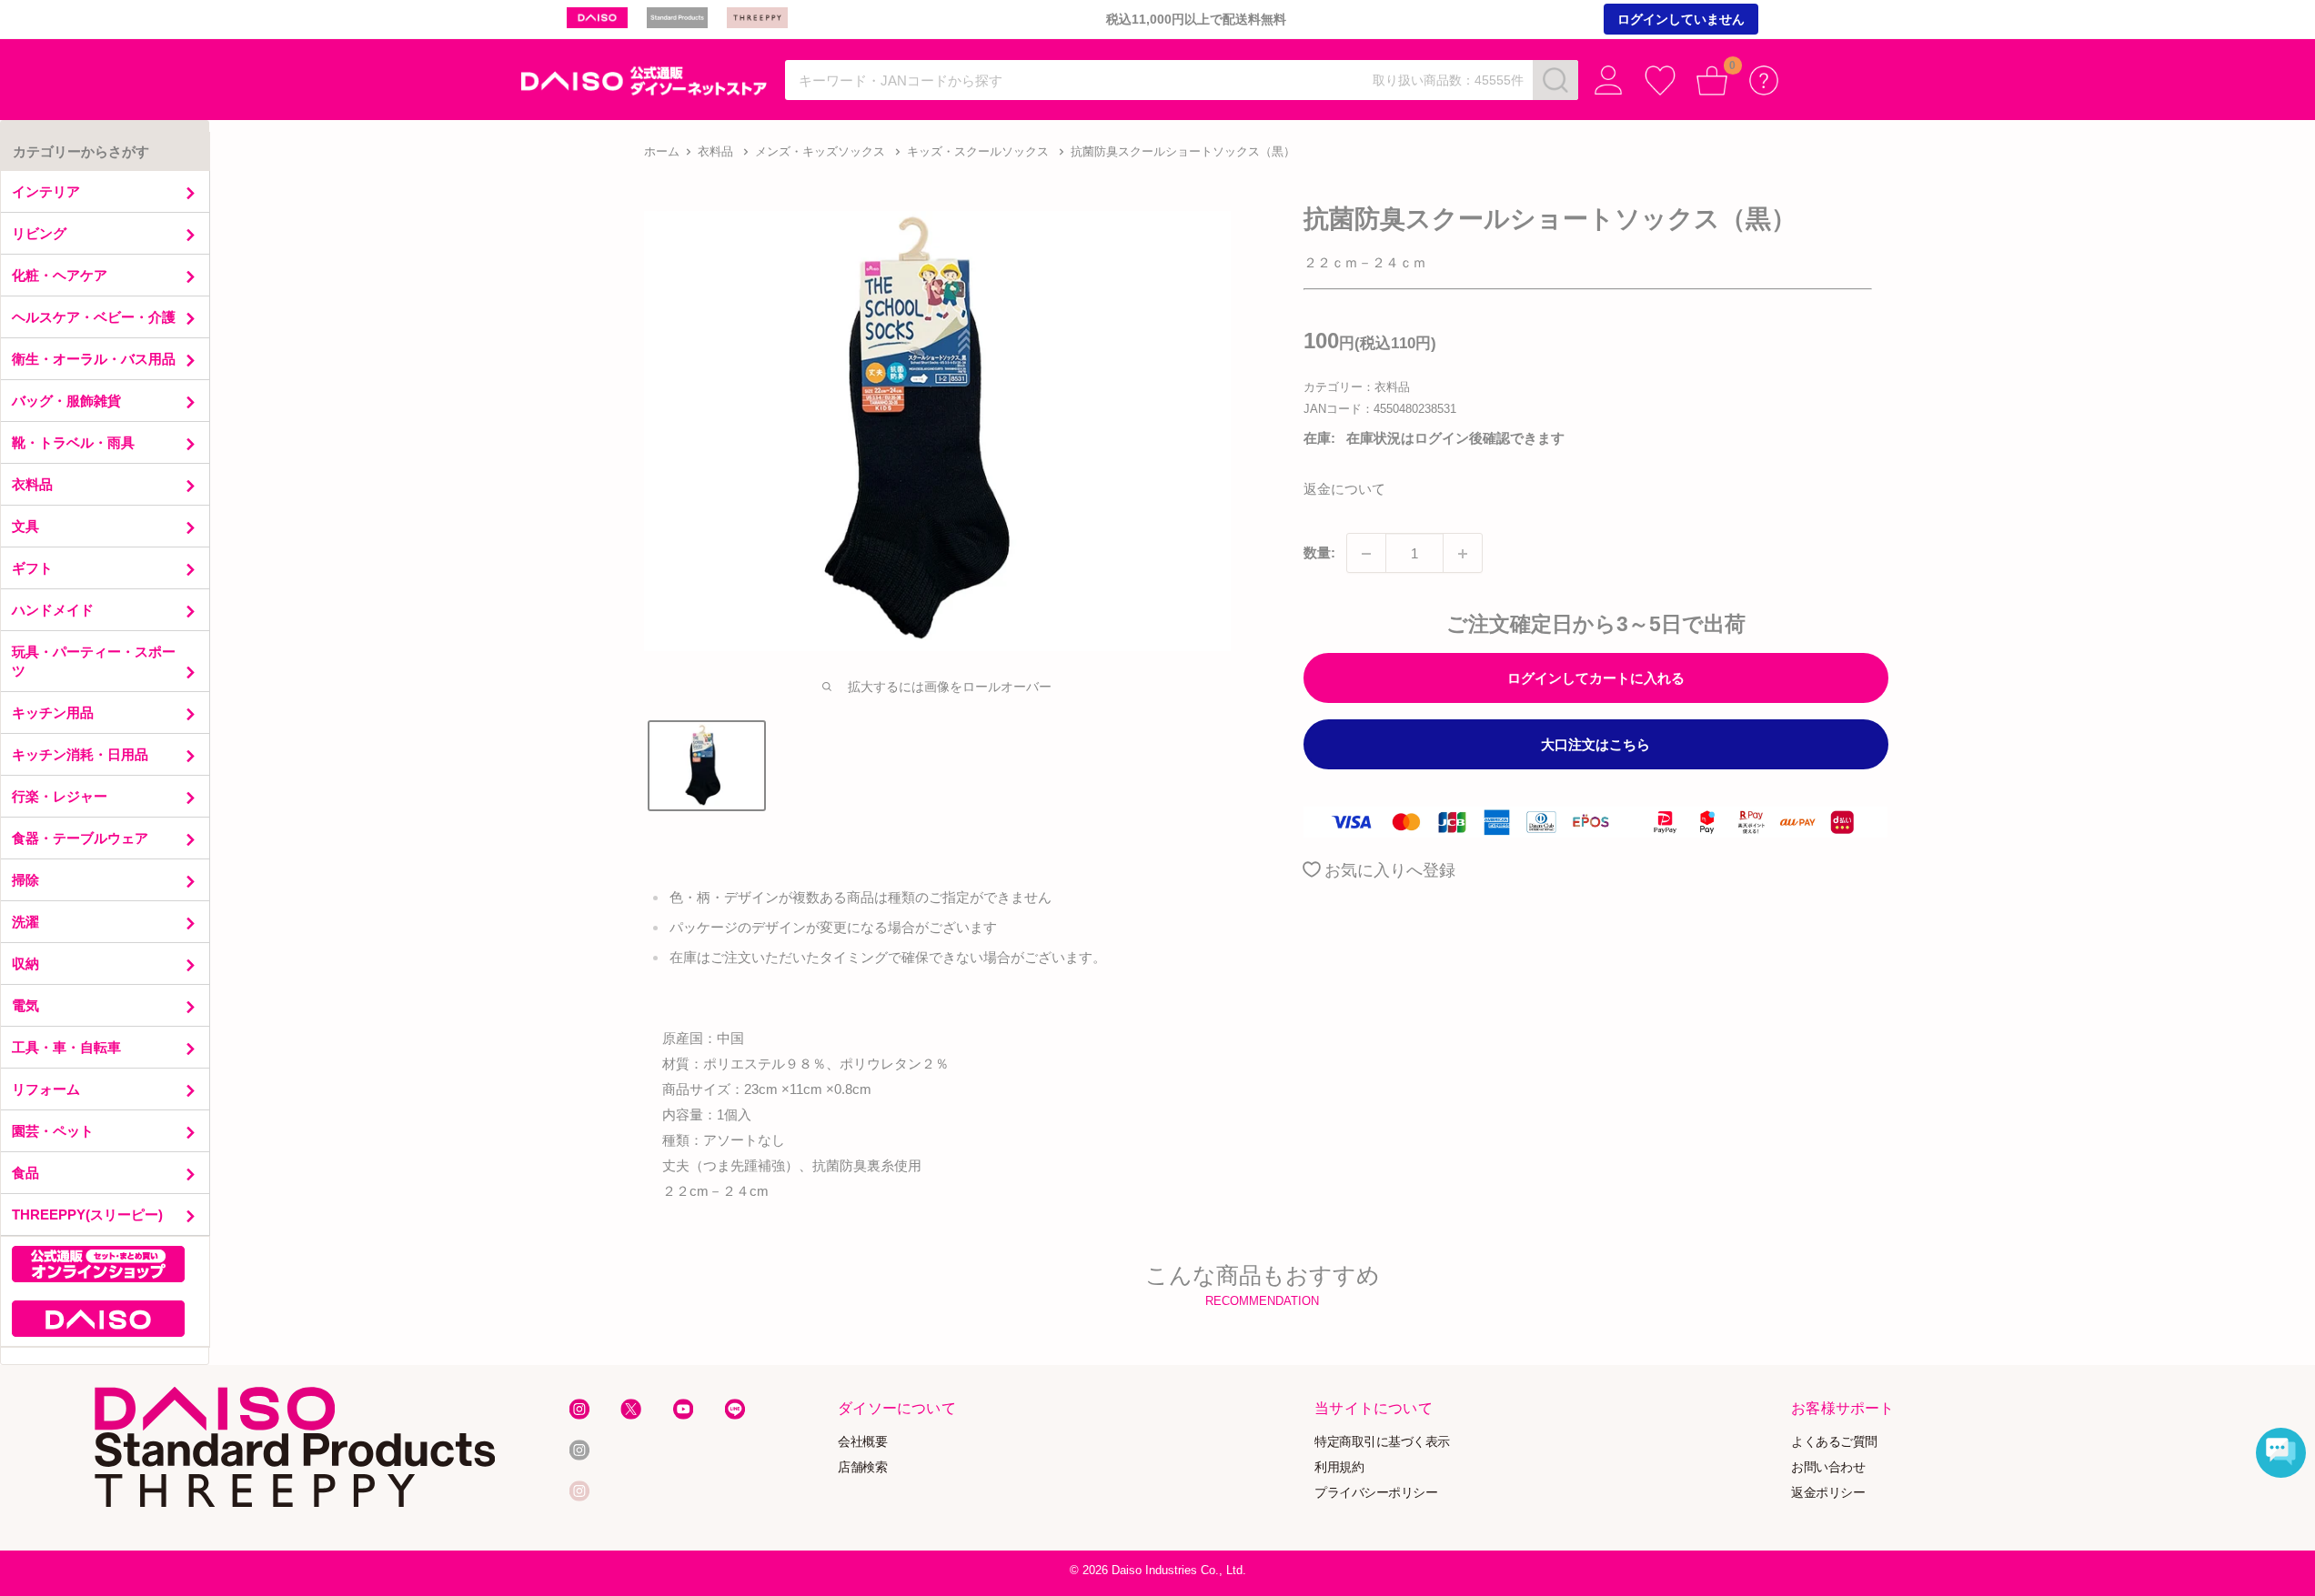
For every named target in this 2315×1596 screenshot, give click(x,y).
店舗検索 (862, 1466)
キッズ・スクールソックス (978, 151)
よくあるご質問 (1834, 1441)
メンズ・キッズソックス (820, 151)
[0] (1712, 80)
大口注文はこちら (1595, 744)
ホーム (662, 151)
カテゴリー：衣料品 (1357, 387)
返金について (1344, 490)
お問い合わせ (1828, 1466)
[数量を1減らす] (1366, 554)
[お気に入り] (1661, 80)
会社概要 (862, 1441)
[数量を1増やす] (1463, 554)
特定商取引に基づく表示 (1382, 1441)
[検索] (1555, 80)
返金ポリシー (1828, 1492)
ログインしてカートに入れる (1596, 678)
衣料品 (715, 151)
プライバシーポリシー (1376, 1492)
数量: (1319, 553)
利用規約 (1339, 1466)
